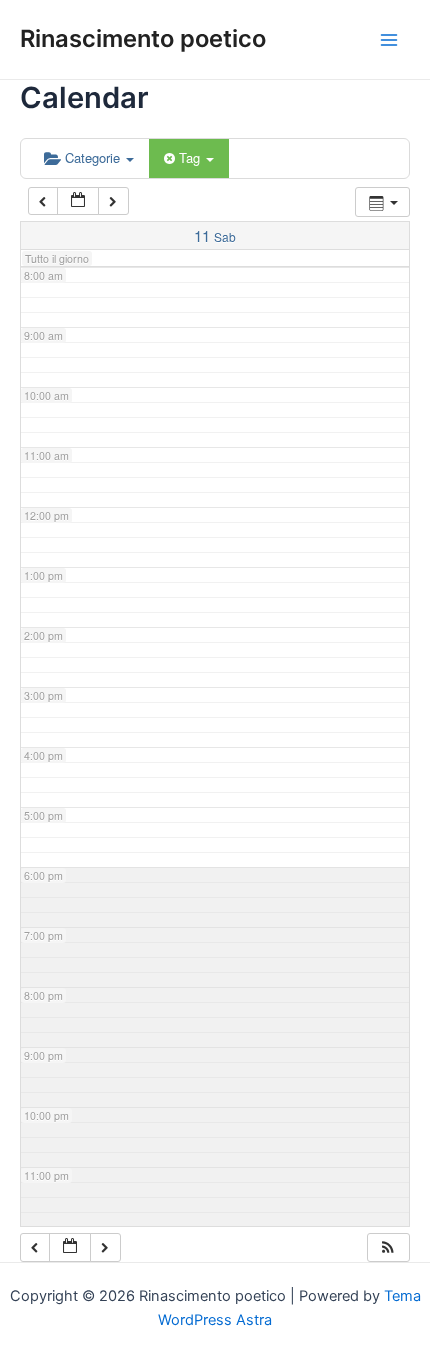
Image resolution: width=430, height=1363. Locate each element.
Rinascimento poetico (143, 38)
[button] (388, 1247)
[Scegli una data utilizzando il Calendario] (78, 201)
